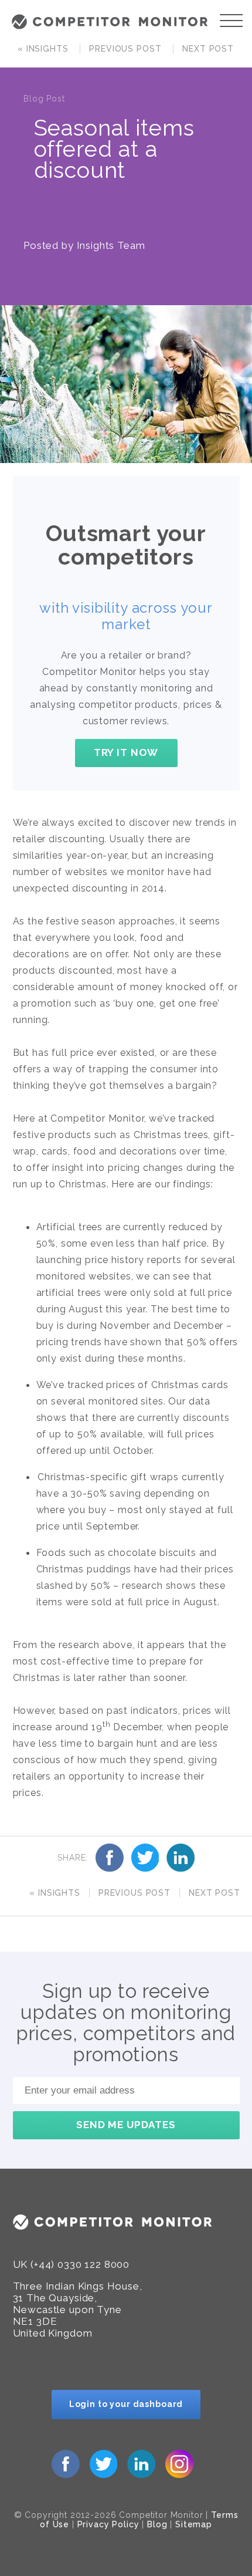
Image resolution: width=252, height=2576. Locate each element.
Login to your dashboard (126, 2404)
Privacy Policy (108, 2524)
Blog (157, 2524)
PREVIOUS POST (125, 49)
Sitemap (194, 2524)
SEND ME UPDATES (126, 2125)
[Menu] (231, 21)
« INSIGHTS (43, 49)
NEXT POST (208, 49)
